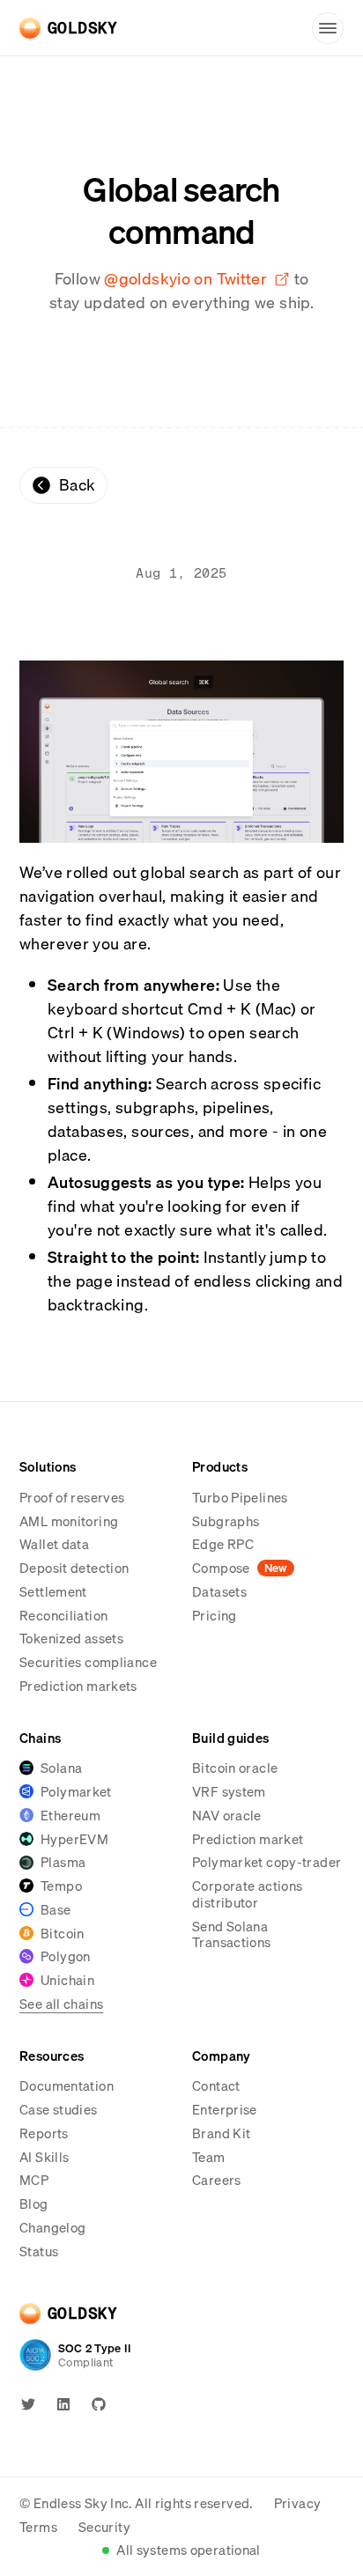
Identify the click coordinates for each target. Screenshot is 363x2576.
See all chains (61, 2004)
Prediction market (248, 1839)
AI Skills (44, 2157)
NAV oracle (227, 1815)
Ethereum (70, 1816)
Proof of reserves (72, 1497)
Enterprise (225, 2110)
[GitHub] (99, 2404)
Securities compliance (88, 1662)
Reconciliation (63, 1615)
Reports (44, 2133)
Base (56, 1910)
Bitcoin (63, 1934)
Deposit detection (74, 1568)
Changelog (52, 2227)
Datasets (219, 1591)
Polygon (66, 1956)
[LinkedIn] (63, 2404)
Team (209, 2157)
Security (104, 2527)
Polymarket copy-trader (267, 1862)
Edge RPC (223, 1544)
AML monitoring (69, 1521)
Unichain (67, 1980)
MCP (34, 2180)
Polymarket (76, 1792)
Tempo (61, 1886)
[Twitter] (28, 2404)
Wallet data (54, 1544)
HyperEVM (74, 1839)
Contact (216, 2085)
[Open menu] (328, 28)
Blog (34, 2203)
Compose (240, 1568)
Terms (38, 2527)
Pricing (215, 1615)
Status (39, 2251)
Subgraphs (226, 1521)
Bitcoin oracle (235, 1768)
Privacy (298, 2503)
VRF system (229, 1791)
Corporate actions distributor (247, 1894)
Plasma (63, 1862)
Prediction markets (78, 1686)
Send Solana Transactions (232, 1934)
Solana (61, 1768)
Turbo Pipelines (240, 1497)
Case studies (59, 2109)
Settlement (53, 1591)
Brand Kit (221, 2133)
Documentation (67, 2085)
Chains (40, 1738)
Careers (217, 2180)
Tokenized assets (71, 1638)
